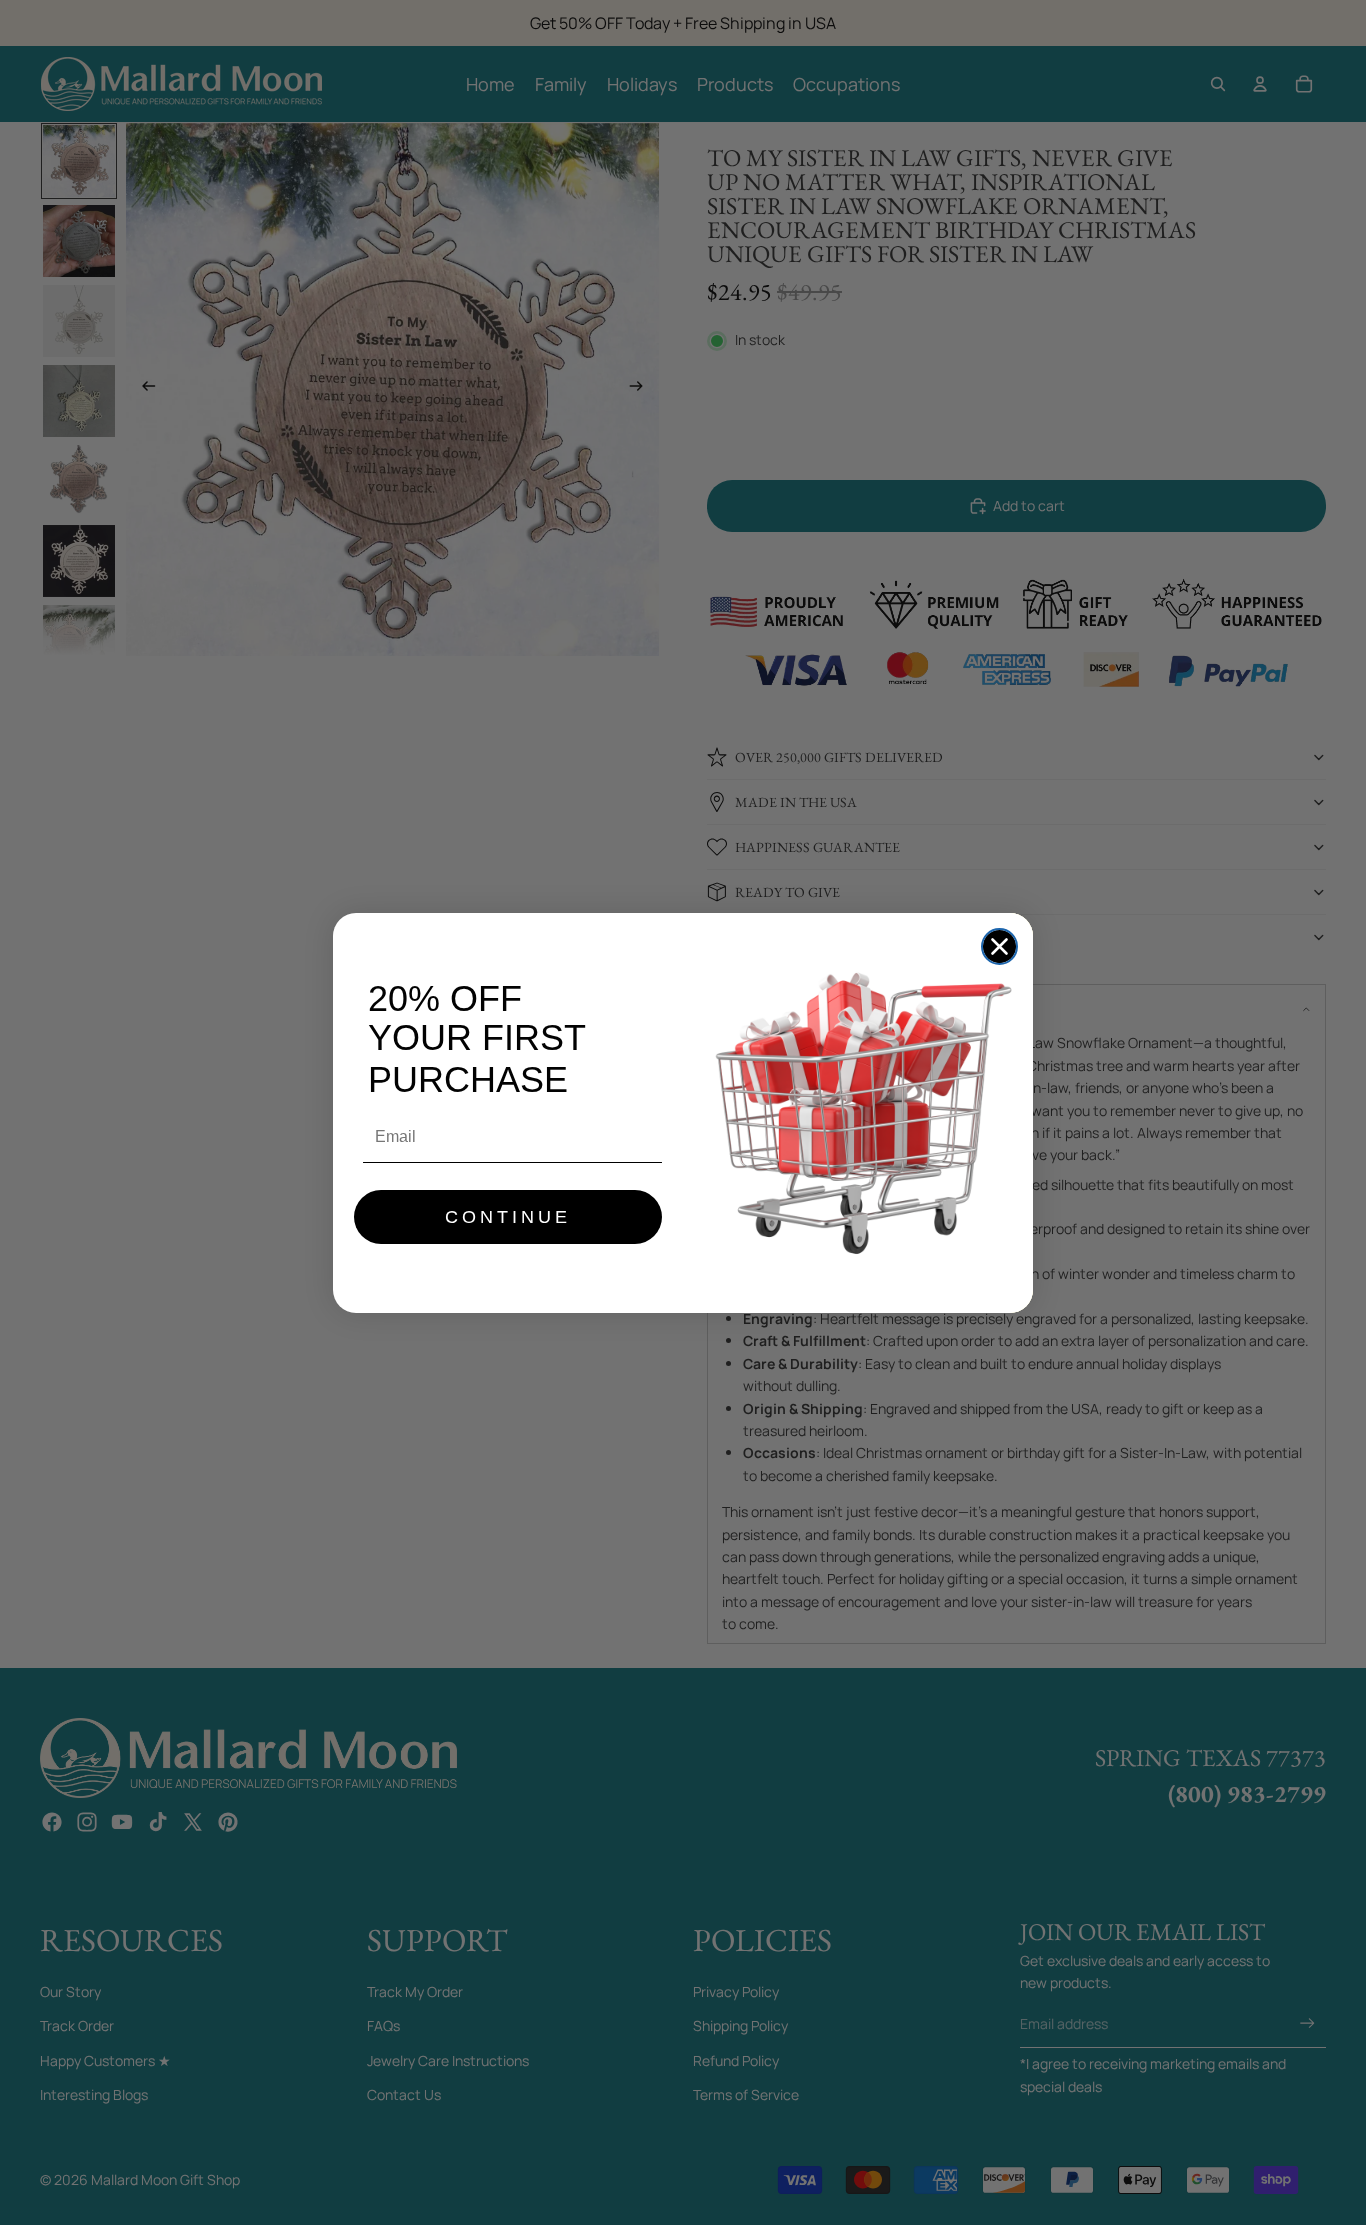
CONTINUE (508, 1217)
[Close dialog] (999, 946)
